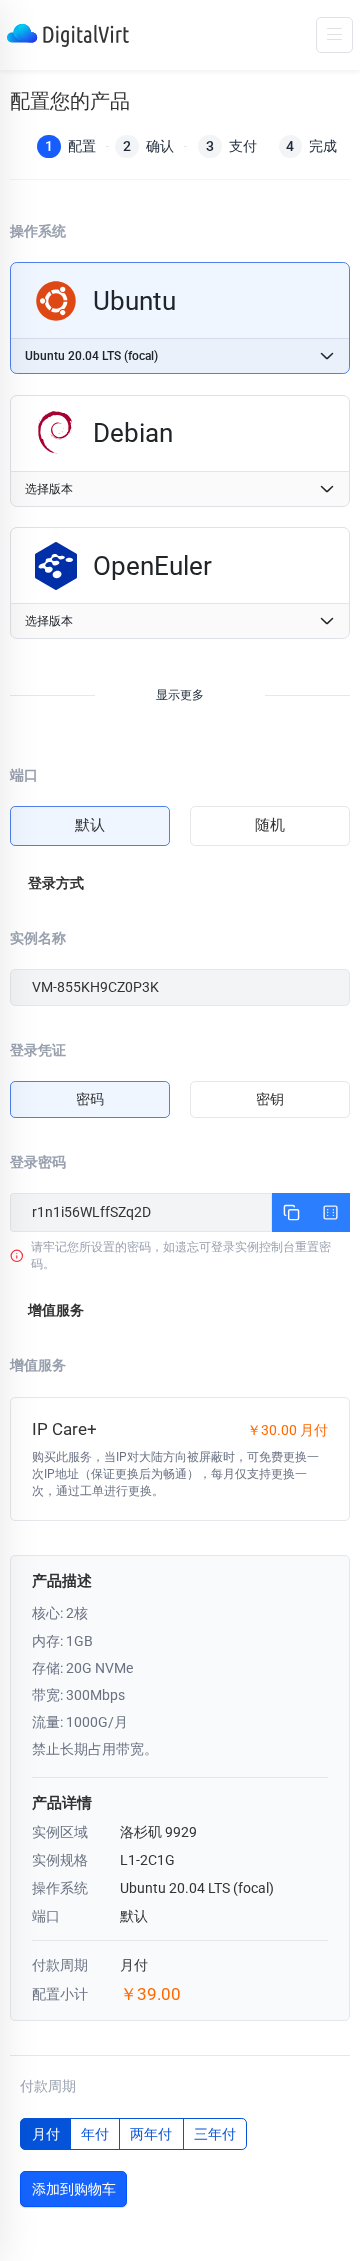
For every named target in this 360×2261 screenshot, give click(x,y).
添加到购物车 (74, 2189)
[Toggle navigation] (334, 35)
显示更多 (180, 695)
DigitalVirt (68, 35)
